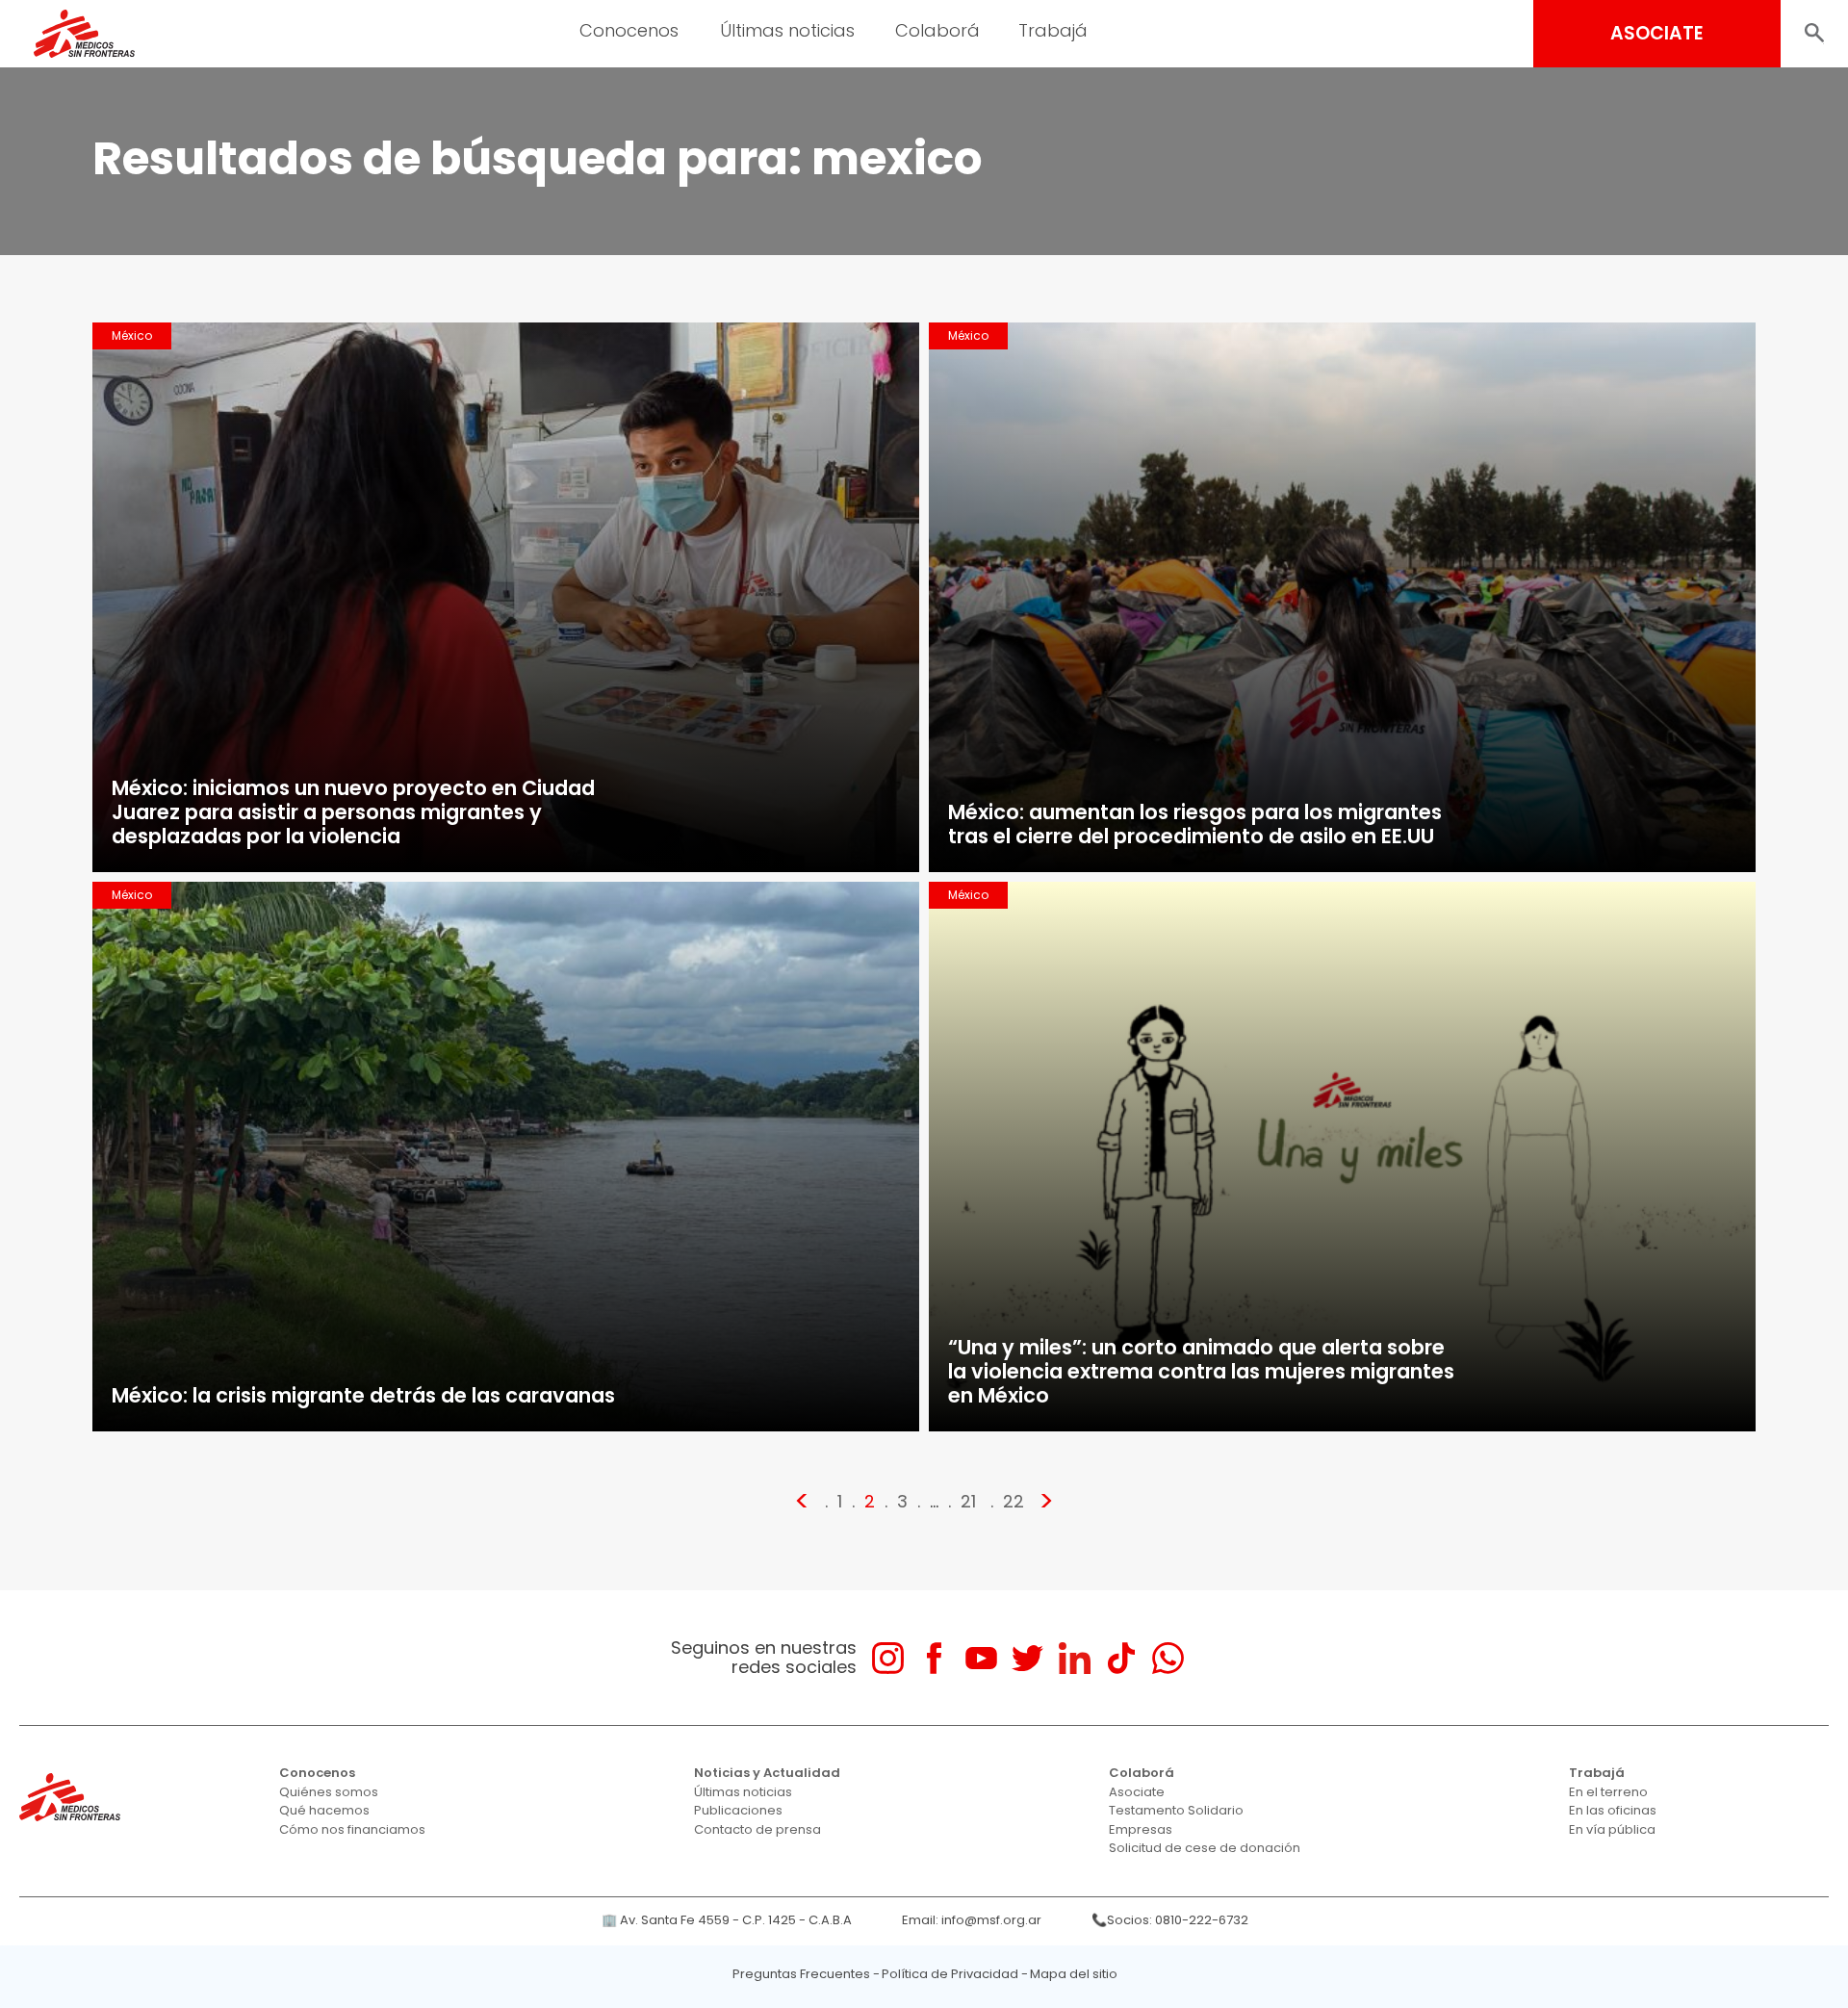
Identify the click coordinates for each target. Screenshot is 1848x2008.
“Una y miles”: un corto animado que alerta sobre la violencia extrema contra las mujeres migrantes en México (1201, 1371)
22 (1014, 1501)
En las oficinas (1613, 1810)
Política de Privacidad (950, 1974)
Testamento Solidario (1176, 1810)
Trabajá (1597, 1773)
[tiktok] (1121, 1658)
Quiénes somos (329, 1792)
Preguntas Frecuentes (801, 1974)
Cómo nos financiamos (352, 1829)
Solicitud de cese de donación (1205, 1848)
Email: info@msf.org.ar (972, 1920)
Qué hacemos (324, 1810)
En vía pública (1612, 1829)
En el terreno (1608, 1792)
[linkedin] (1075, 1658)
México (132, 335)
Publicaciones (738, 1810)
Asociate (1137, 1792)
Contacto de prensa (757, 1829)
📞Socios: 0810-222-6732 (1170, 1920)
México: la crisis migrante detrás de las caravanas (363, 1395)
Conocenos (317, 1773)
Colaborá (1142, 1773)
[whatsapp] (1168, 1658)
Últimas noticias (743, 1792)
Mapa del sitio (1074, 1974)
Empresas (1141, 1829)
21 (968, 1501)
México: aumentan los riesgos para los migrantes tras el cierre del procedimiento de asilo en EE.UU (1195, 824)
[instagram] (888, 1658)
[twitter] (1027, 1658)
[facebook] (934, 1658)
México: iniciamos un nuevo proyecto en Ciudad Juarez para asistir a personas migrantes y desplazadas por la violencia (353, 812)
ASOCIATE (1657, 33)
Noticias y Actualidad (767, 1773)
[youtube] (981, 1658)
